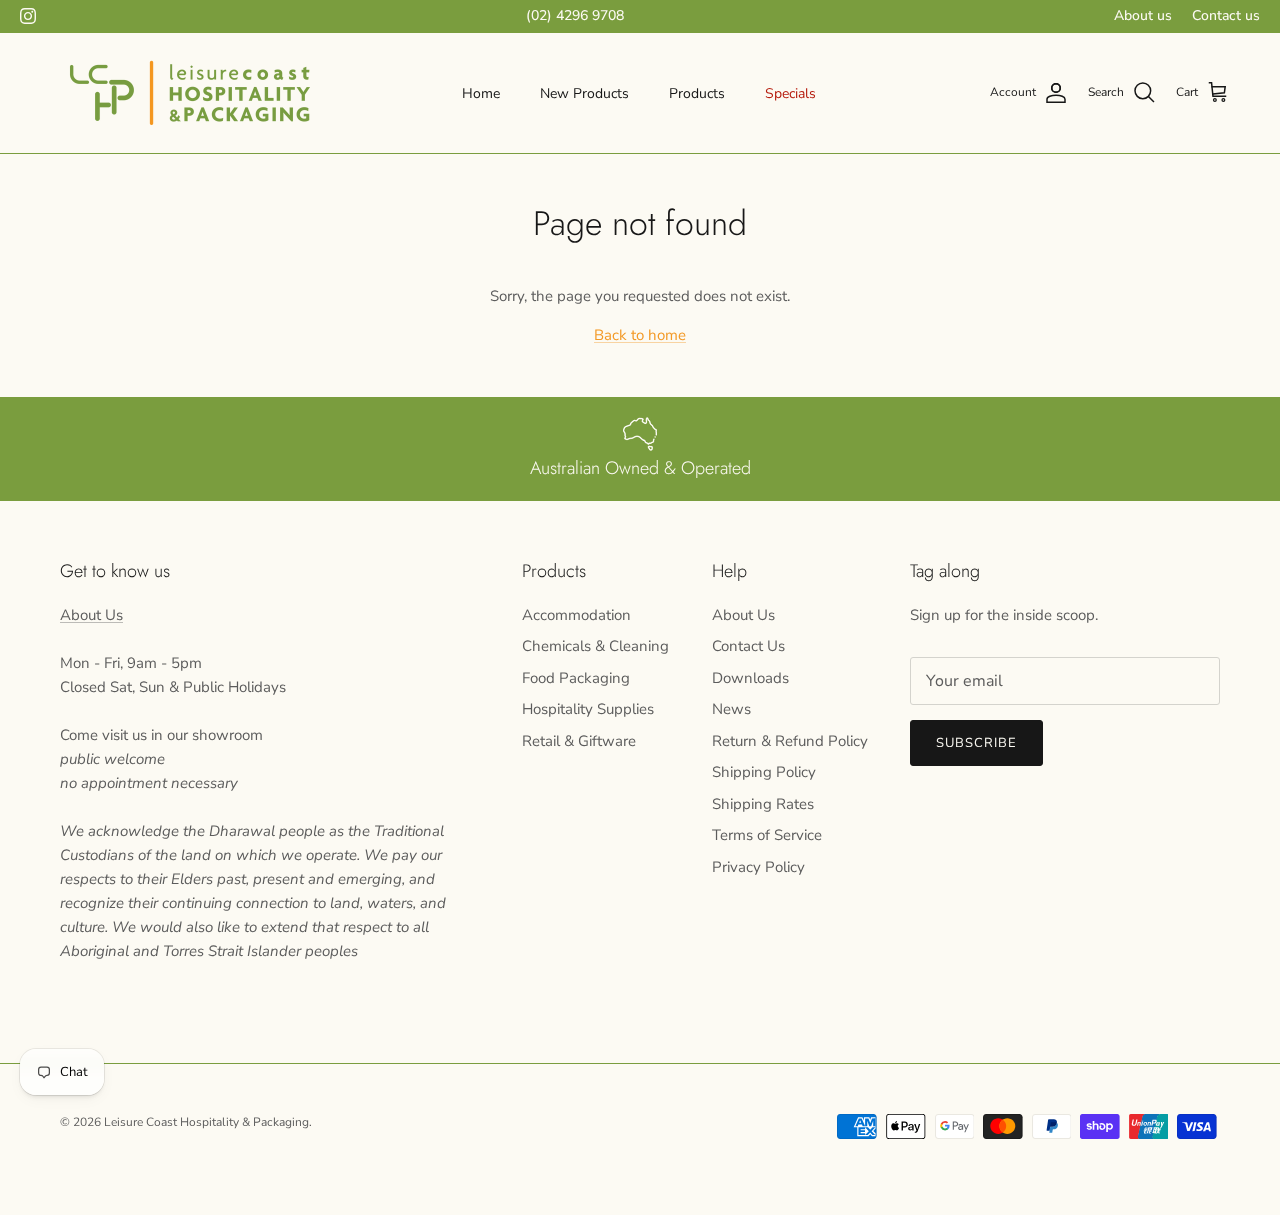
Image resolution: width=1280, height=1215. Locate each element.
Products (697, 93)
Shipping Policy (764, 772)
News (731, 709)
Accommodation (576, 615)
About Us (91, 615)
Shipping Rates (763, 804)
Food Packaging (576, 678)
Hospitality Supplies (588, 709)
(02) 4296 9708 (575, 15)
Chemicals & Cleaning (595, 646)
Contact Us (748, 646)
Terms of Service (767, 835)
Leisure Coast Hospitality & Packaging (206, 1122)
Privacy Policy (758, 867)
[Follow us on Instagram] (28, 16)
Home (481, 93)
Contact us (1226, 15)
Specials (790, 93)
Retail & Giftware (579, 741)
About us (1143, 15)
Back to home (640, 335)
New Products (584, 93)
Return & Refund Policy (790, 741)
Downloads (750, 678)
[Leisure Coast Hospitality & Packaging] (190, 93)
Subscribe (976, 743)
